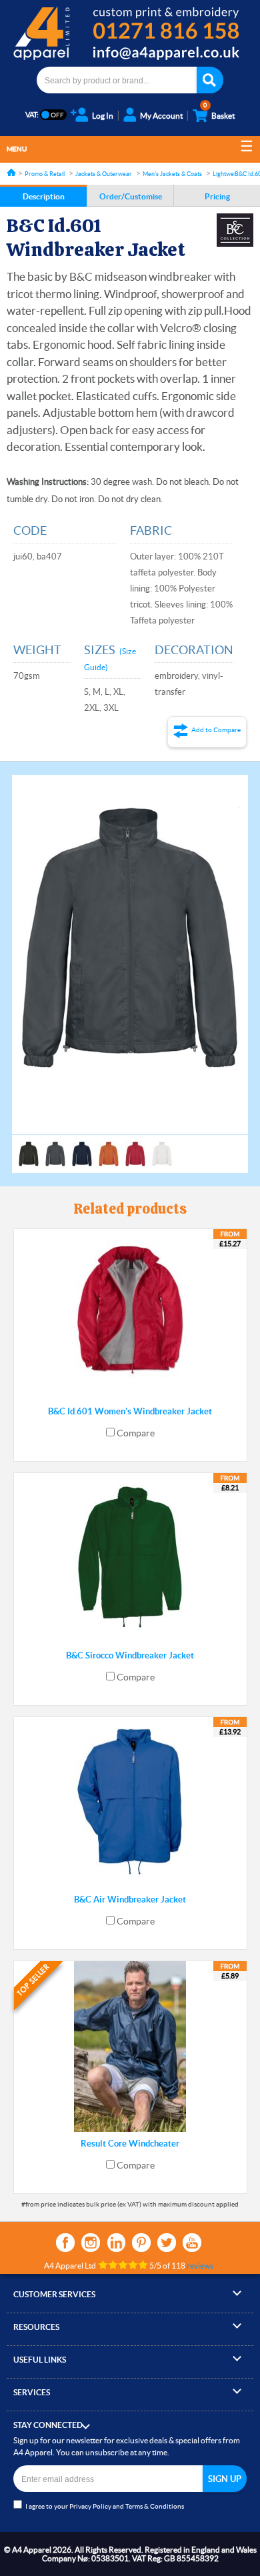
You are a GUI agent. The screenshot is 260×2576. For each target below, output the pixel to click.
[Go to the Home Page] (11, 172)
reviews (200, 2266)
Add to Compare (216, 730)
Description (44, 196)
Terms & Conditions (155, 2506)
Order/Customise (131, 196)
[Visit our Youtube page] (192, 2243)
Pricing (217, 196)
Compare (136, 1433)
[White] (162, 1148)
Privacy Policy (90, 2506)
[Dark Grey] (55, 1148)
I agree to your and (105, 2506)
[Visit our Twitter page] (167, 2243)
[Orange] (109, 1148)
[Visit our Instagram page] (91, 2243)
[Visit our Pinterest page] (141, 2243)
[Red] (135, 1148)
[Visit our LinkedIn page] (116, 2243)
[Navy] (82, 1148)
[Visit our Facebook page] (65, 2243)
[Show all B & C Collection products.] (235, 230)
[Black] (29, 1148)
